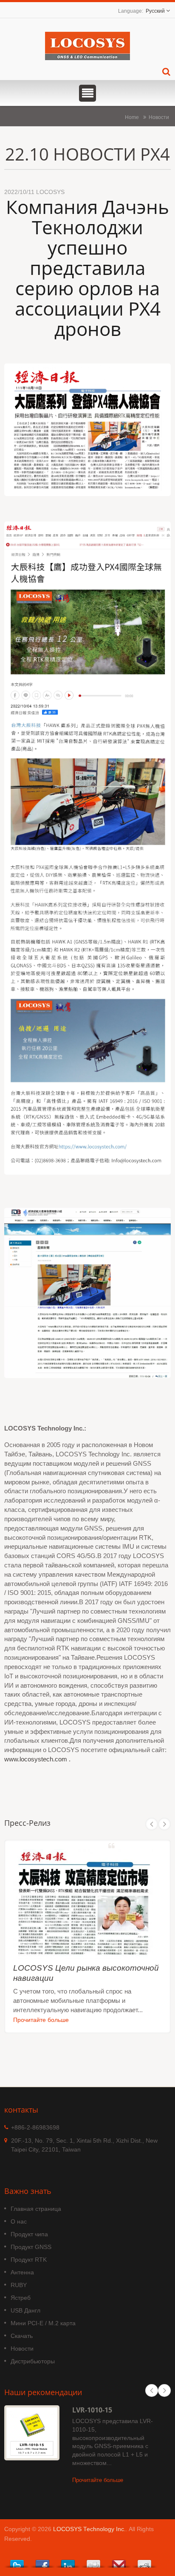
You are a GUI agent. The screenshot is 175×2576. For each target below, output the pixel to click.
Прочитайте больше (41, 2020)
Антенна (22, 2272)
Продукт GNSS (31, 2247)
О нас (19, 2221)
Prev (152, 1824)
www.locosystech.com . (37, 1759)
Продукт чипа (29, 2234)
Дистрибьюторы (33, 2361)
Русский (155, 11)
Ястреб (21, 2298)
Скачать (22, 2336)
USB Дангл (25, 2310)
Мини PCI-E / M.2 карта (43, 2323)
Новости (159, 117)
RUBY (19, 2285)
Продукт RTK (29, 2260)
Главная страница (36, 2209)
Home (132, 117)
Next (164, 1824)
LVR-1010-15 (92, 2410)
